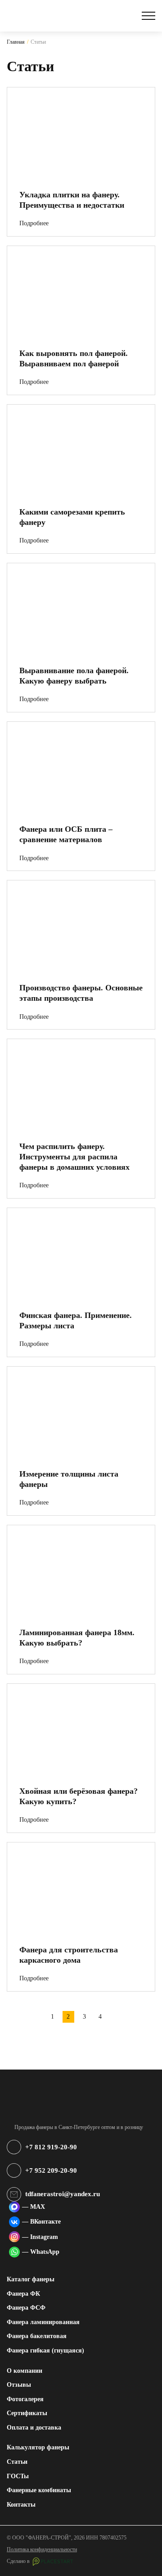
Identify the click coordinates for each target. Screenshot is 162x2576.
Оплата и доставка (34, 2427)
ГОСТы (18, 2476)
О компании (25, 2371)
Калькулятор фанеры (38, 2447)
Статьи (17, 2462)
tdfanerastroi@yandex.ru (63, 2194)
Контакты (21, 2504)
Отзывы (19, 2385)
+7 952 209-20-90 (51, 2170)
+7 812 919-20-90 (51, 2147)
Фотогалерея (25, 2399)
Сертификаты (27, 2413)
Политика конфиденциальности (42, 2549)
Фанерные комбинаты (39, 2490)
